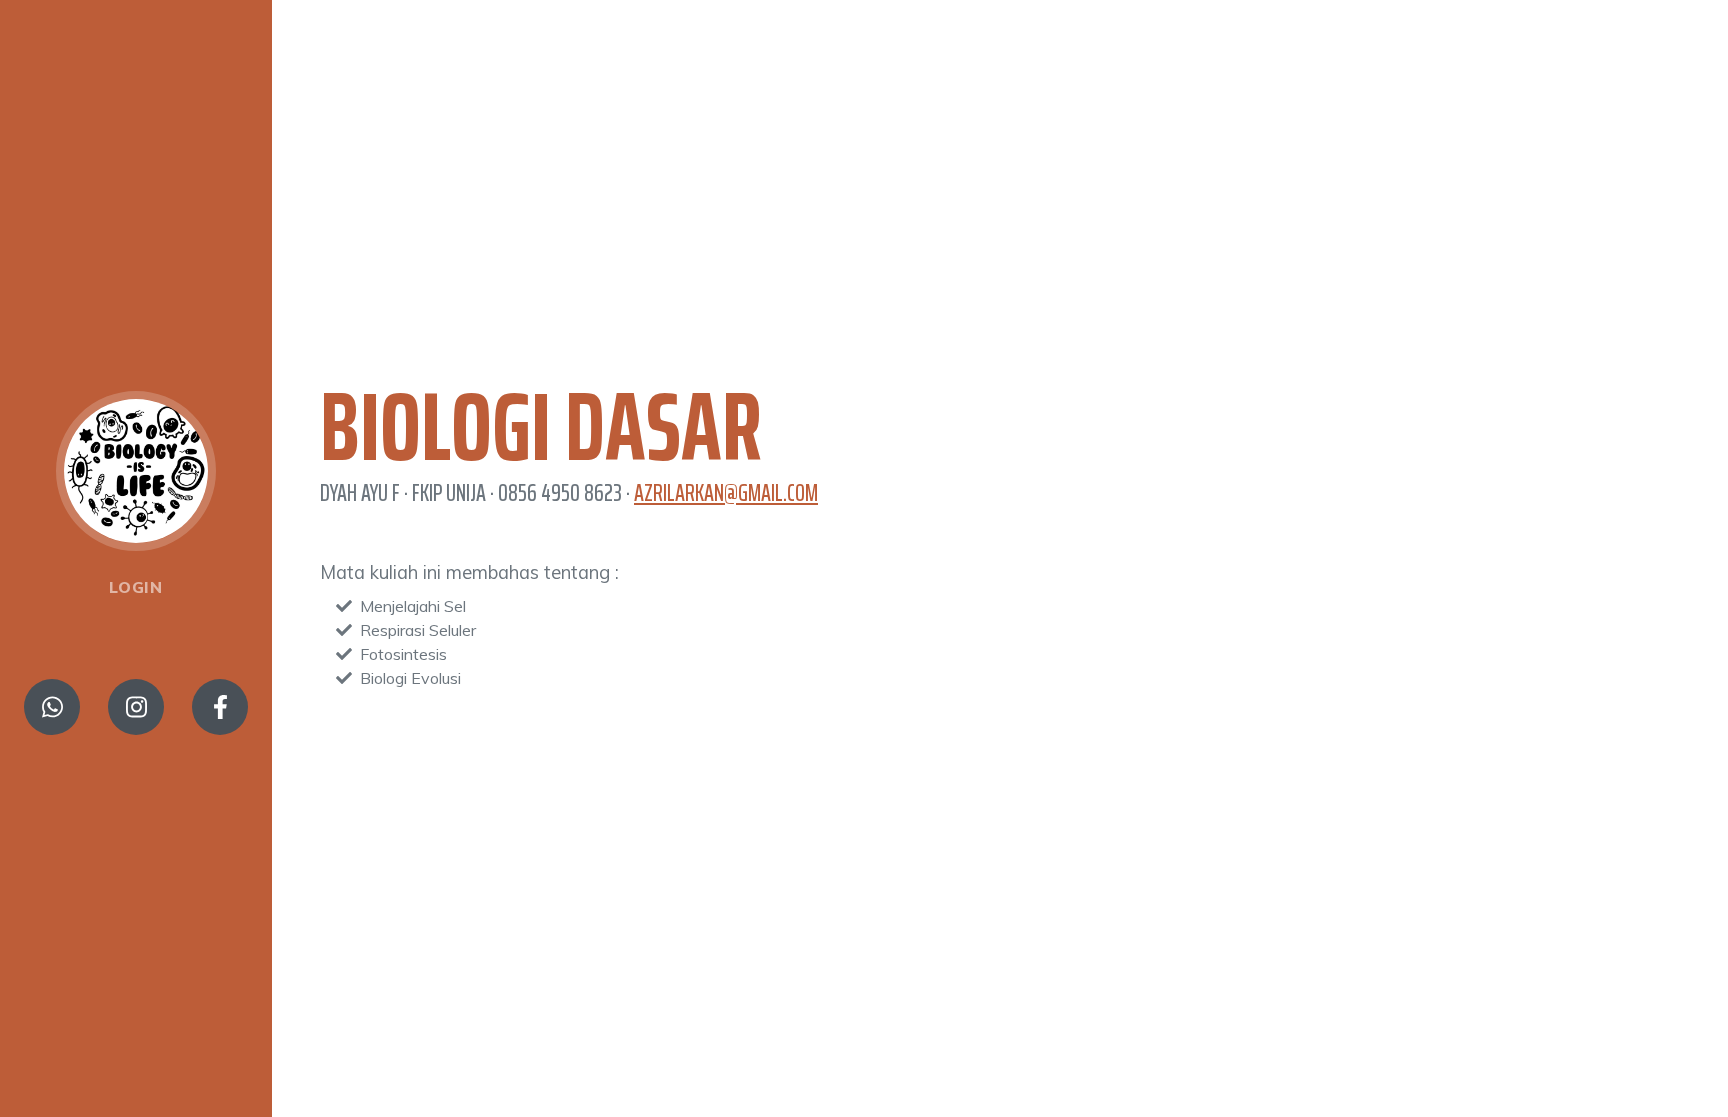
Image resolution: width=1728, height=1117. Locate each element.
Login (136, 587)
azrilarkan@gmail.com (726, 493)
